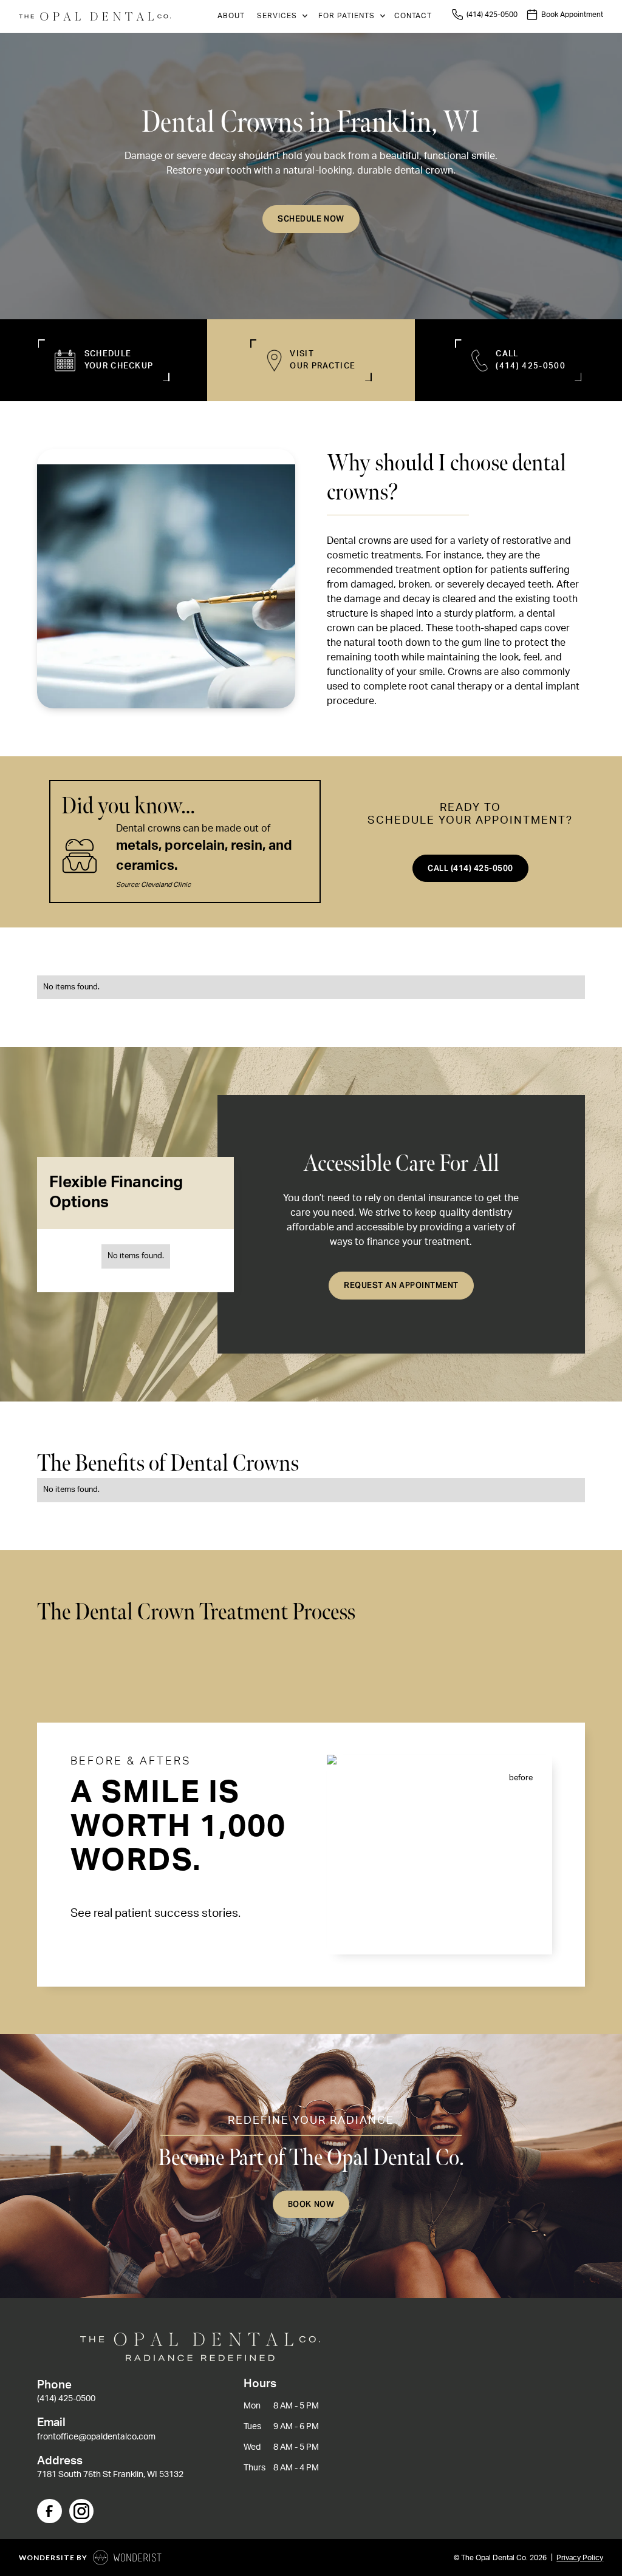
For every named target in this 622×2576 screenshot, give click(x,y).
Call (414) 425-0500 (470, 868)
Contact (413, 16)
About (231, 16)
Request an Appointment (401, 1285)
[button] (280, 16)
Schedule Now (311, 219)
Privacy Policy (580, 2558)
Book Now (311, 2204)
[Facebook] (49, 2511)
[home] (95, 17)
